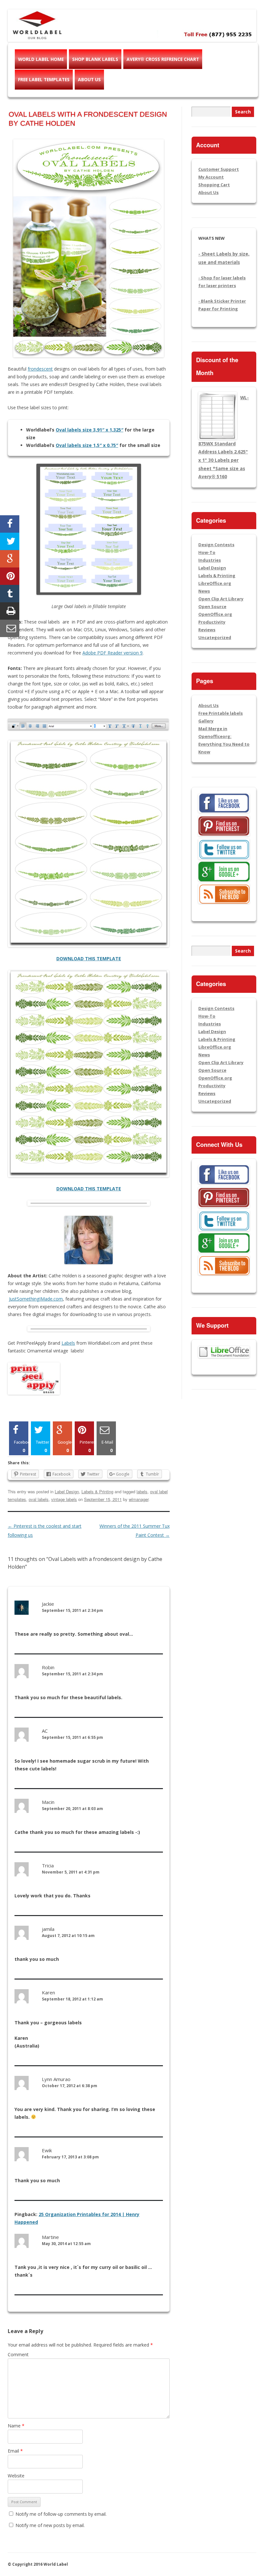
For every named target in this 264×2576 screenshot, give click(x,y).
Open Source (212, 606)
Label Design (67, 1491)
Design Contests (216, 545)
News (204, 591)
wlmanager (139, 1499)
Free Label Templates (44, 79)
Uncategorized (215, 637)
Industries (210, 560)
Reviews (207, 630)
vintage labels (64, 1499)
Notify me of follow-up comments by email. (61, 2514)
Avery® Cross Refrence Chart (163, 59)
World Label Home (41, 59)
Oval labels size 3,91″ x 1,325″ (90, 430)
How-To (207, 552)
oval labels (39, 1499)
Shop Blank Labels (95, 59)
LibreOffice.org (215, 583)
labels (142, 1491)
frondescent (40, 369)
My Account (211, 177)
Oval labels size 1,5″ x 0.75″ (87, 445)
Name (16, 2426)
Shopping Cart (214, 185)
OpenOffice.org (215, 614)
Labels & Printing (97, 1491)
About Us (89, 79)
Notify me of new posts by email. (50, 2525)
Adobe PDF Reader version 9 (113, 653)
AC (45, 1731)
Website (16, 2476)
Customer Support (219, 169)
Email (15, 2451)
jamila (48, 1929)
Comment (18, 2354)
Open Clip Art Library (221, 599)
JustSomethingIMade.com (36, 1299)
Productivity (212, 622)
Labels (68, 1343)
